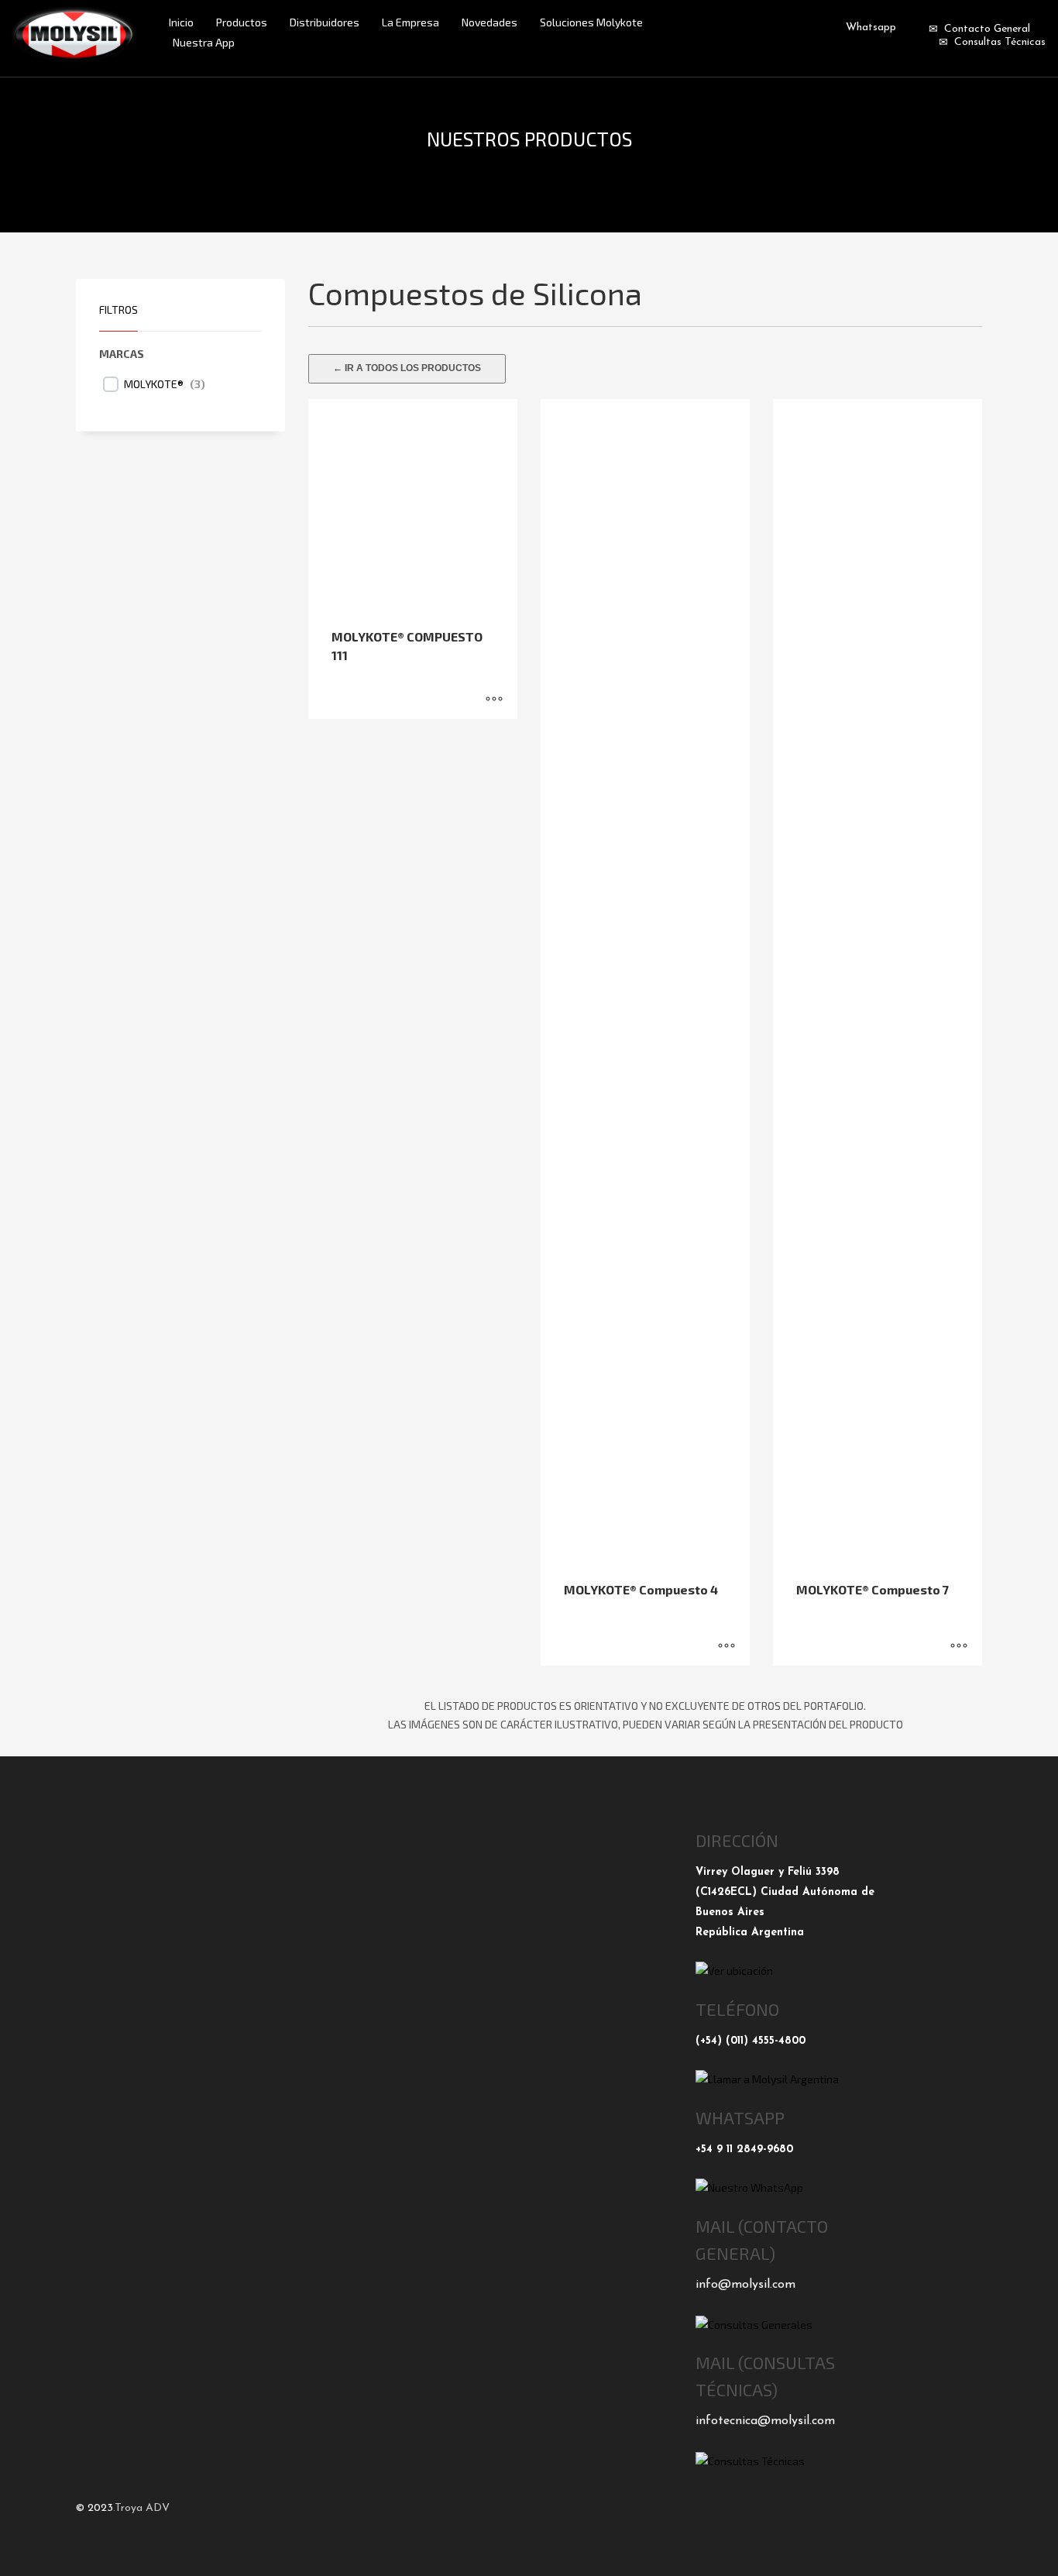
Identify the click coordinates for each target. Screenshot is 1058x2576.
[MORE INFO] (494, 700)
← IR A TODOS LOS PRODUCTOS (407, 368)
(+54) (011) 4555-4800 (751, 2041)
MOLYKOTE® (154, 384)
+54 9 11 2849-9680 (744, 2150)
